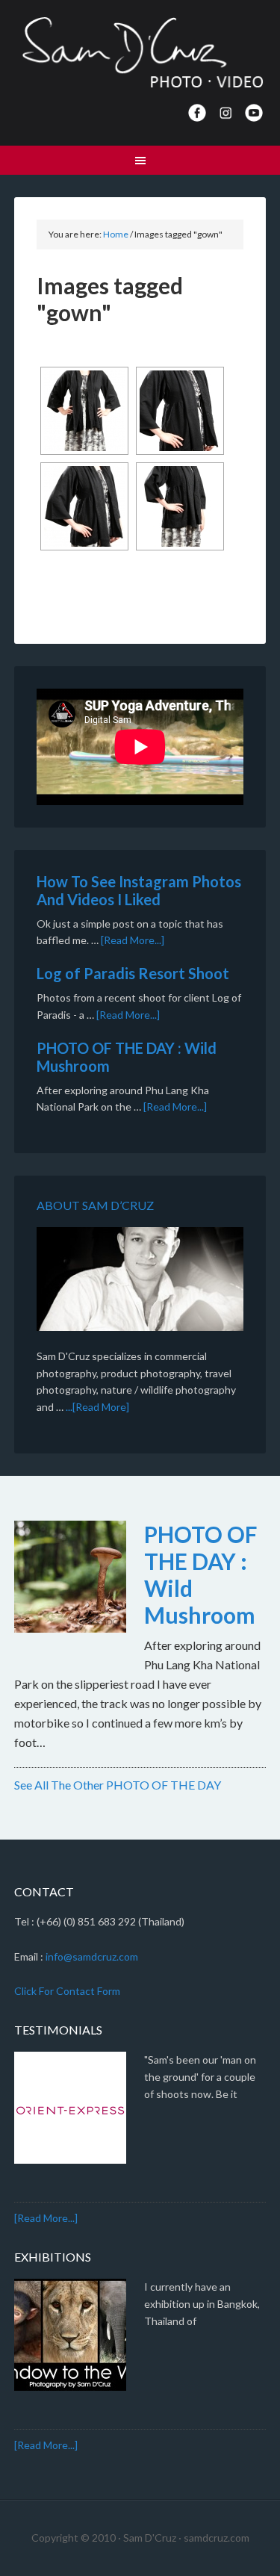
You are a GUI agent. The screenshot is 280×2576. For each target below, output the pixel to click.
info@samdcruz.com (92, 1956)
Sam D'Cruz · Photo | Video (140, 52)
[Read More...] (133, 940)
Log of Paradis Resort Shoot (133, 973)
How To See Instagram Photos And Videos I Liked (139, 890)
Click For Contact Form (67, 1991)
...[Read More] (97, 1407)
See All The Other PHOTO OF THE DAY (118, 1785)
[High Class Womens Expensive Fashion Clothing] (84, 411)
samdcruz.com (217, 2538)
